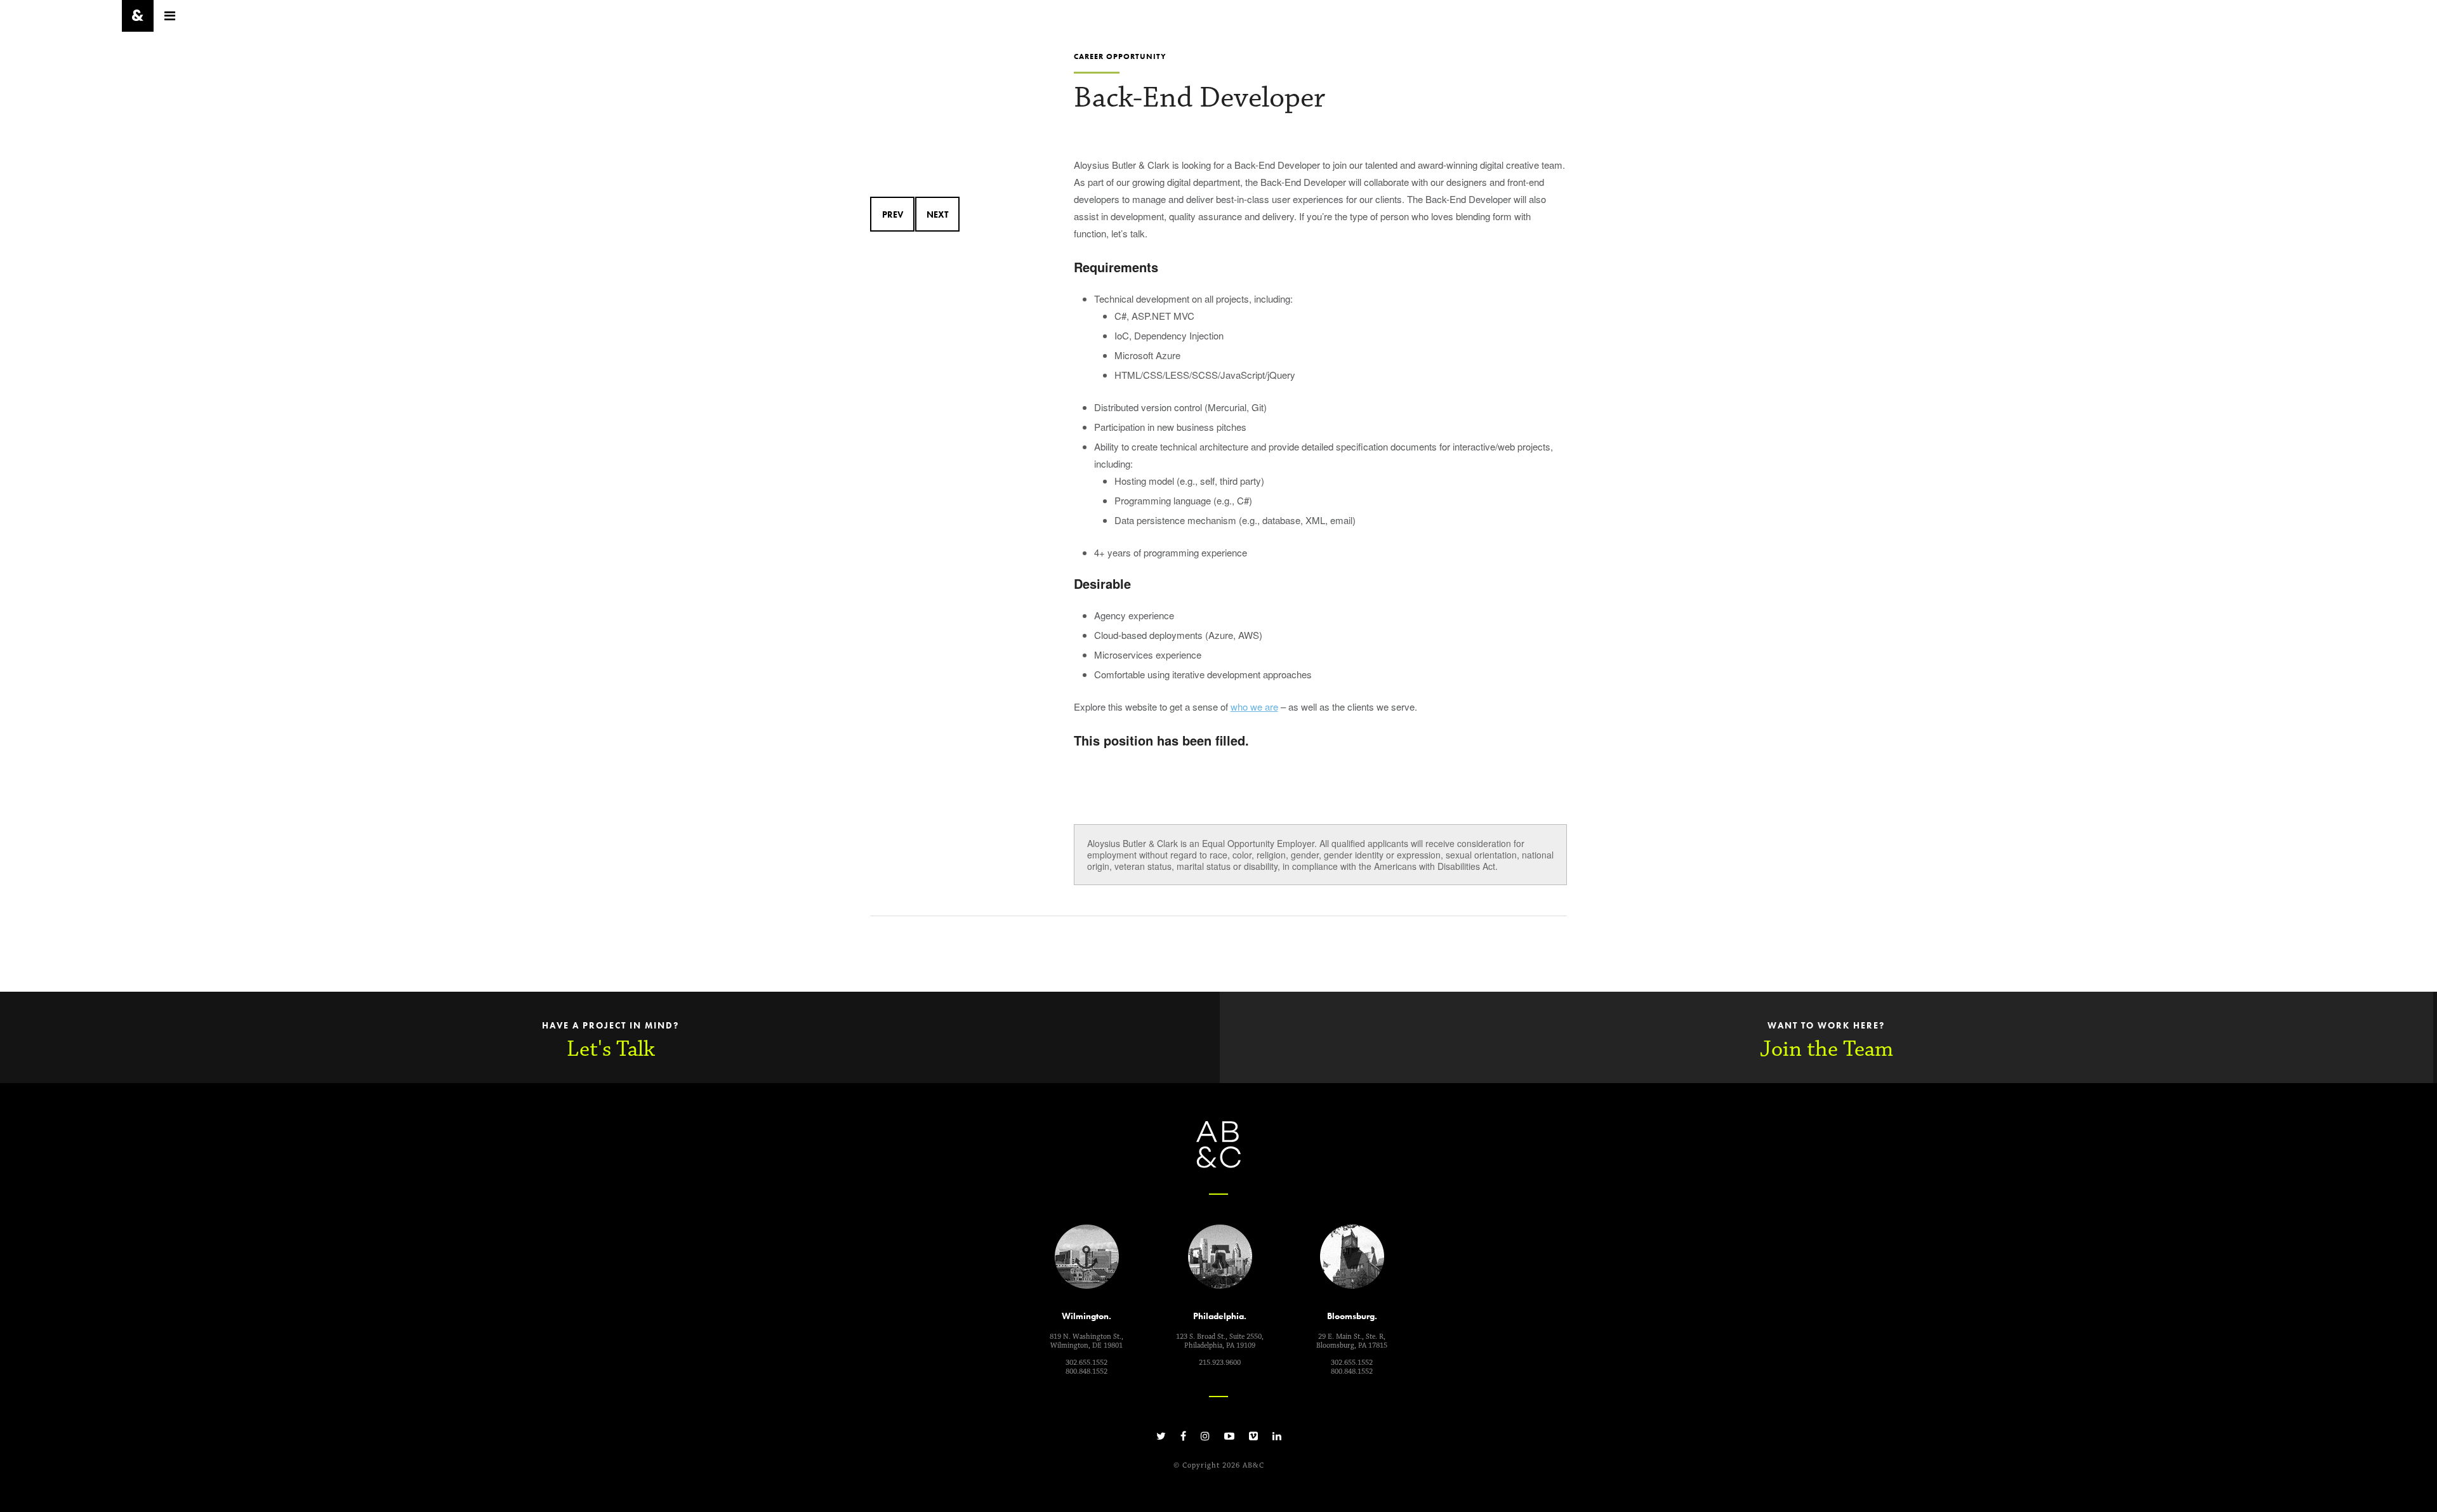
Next (937, 214)
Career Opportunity (1120, 56)
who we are (1254, 707)
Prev (893, 214)
